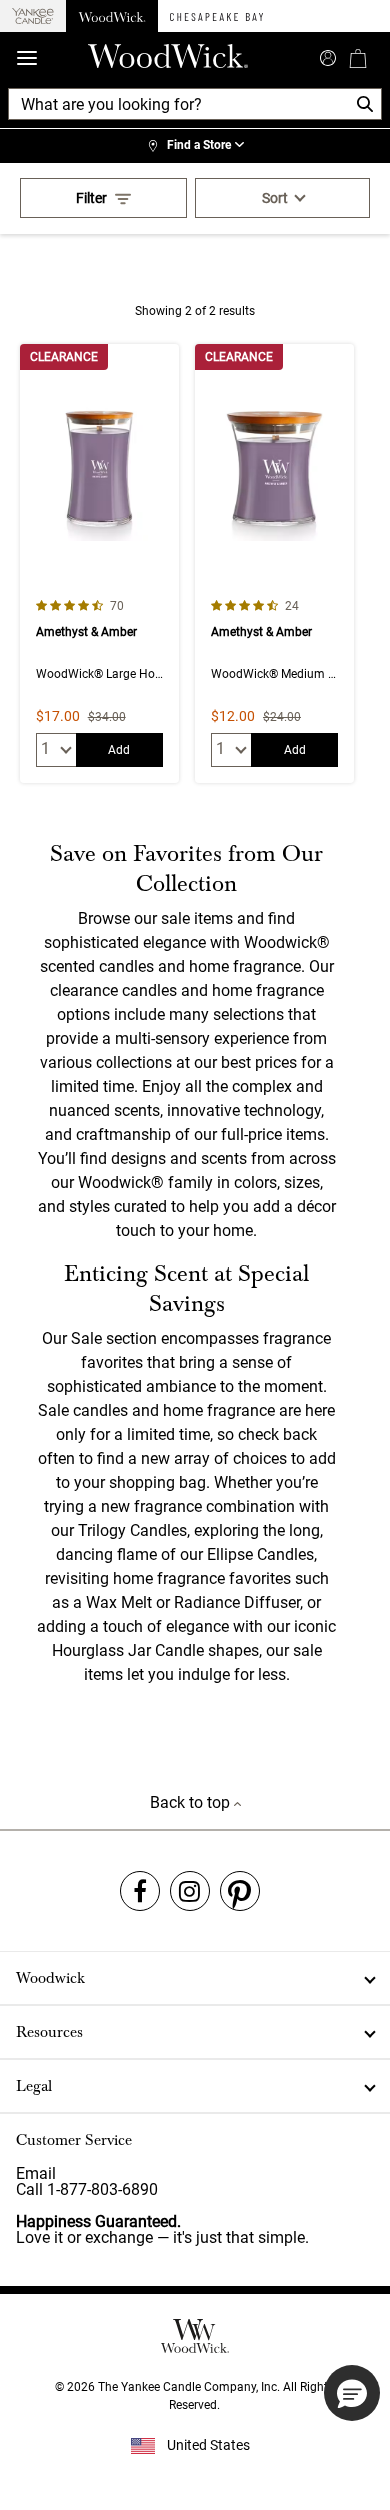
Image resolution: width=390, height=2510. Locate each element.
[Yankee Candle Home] (33, 16)
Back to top (192, 1802)
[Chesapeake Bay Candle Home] (216, 16)
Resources (49, 2032)
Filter (91, 198)
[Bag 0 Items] (358, 58)
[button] (352, 2393)
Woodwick (50, 1978)
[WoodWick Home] (112, 16)
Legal (34, 2086)
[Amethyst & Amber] (99, 563)
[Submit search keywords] (328, 56)
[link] (195, 146)
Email (36, 2173)
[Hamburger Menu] (27, 58)
